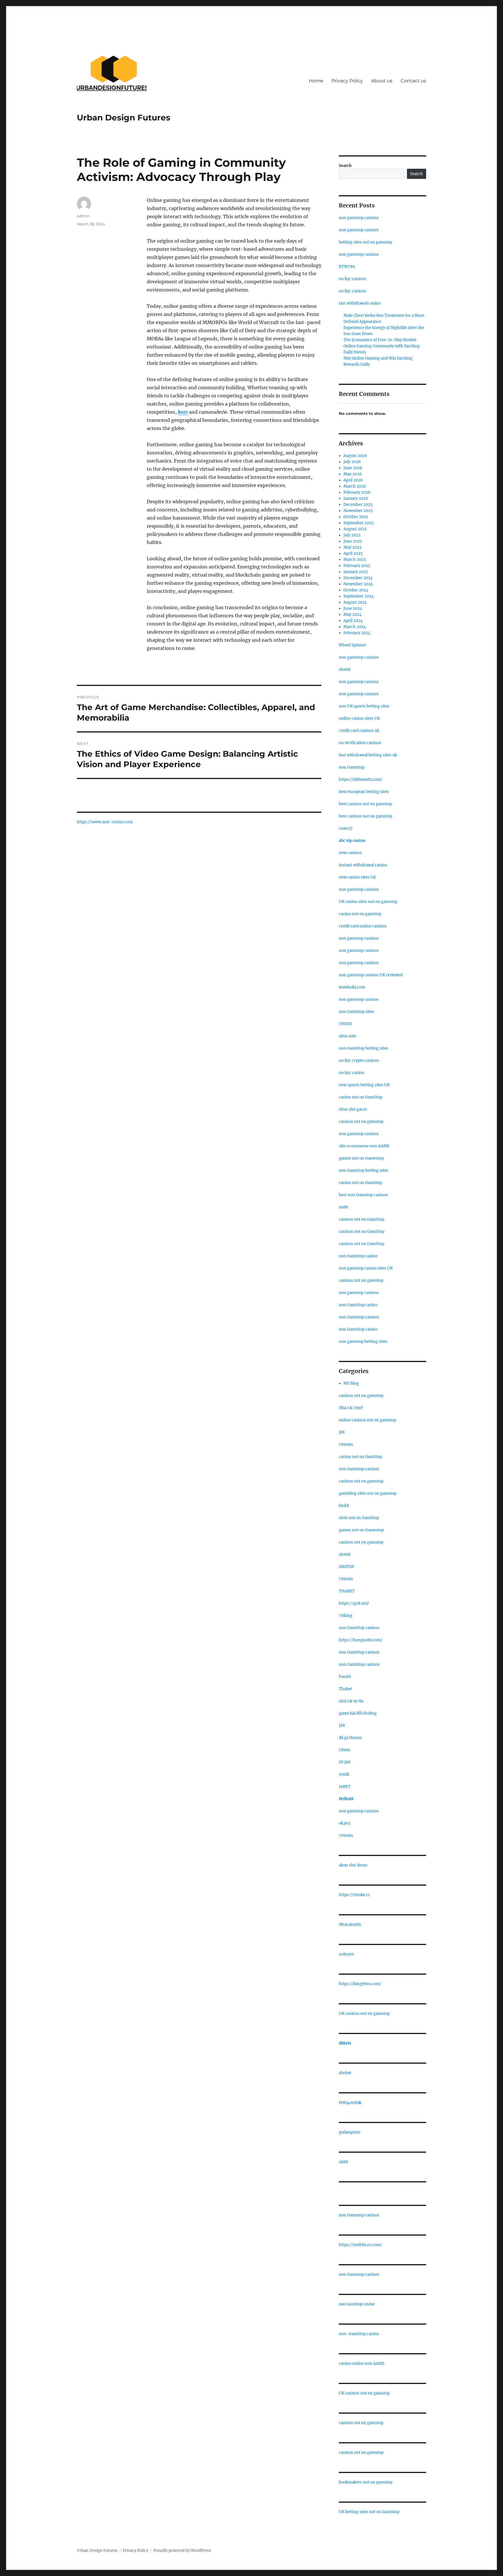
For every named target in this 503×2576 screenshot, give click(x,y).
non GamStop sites (356, 1012)
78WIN (345, 1024)
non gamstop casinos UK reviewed (371, 975)
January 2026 (356, 498)
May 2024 (353, 615)
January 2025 (356, 572)
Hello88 (346, 1799)
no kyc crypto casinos (359, 1061)
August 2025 (355, 529)
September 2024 (359, 596)
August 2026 (355, 456)
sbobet (345, 2073)
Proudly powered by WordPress (182, 2551)
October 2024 (356, 590)
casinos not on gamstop (361, 1122)
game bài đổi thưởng (358, 1713)
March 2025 (355, 560)
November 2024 (358, 584)
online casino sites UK (359, 718)
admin (83, 216)
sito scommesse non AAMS (364, 1146)
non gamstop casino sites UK (366, 1268)
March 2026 (355, 486)
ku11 (183, 412)
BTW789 (347, 267)
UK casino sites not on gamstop (368, 902)
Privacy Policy (347, 81)
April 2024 (353, 621)
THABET (347, 1591)
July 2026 (352, 462)
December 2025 (358, 505)
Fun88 (345, 1677)
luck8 (344, 1506)
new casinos (350, 853)
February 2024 (357, 633)
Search (345, 166)
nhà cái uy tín (351, 1701)
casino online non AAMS (362, 2363)
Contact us (413, 81)
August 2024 (355, 602)
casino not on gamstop (360, 914)
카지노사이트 (350, 2103)
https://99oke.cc (355, 1895)
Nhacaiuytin (350, 1925)
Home (316, 81)
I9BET (345, 1787)
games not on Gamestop (361, 1158)
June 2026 (353, 468)
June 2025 (353, 541)
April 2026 (353, 480)
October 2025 (356, 517)
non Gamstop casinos (359, 1317)
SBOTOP (346, 1567)
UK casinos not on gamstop (364, 2014)
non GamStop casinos (359, 1628)
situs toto (348, 1036)
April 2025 (353, 553)
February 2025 (357, 566)
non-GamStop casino (359, 2334)
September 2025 (359, 523)
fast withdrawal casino (360, 303)
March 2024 (355, 627)
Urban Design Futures (124, 118)
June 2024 (353, 608)
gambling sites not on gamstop (368, 1493)
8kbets (345, 2043)
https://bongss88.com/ (361, 1640)
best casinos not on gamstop (365, 804)
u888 (343, 2162)
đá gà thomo (350, 1738)
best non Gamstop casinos (363, 1195)
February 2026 (357, 492)
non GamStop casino (358, 1256)
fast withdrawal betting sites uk (368, 755)
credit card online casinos (363, 926)
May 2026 (353, 474)
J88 (342, 1726)
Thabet (345, 1689)
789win (346, 1445)
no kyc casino (351, 1073)
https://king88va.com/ (360, 1984)
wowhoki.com (352, 987)
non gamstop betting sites (363, 1342)
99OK (344, 1774)
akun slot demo (353, 1865)
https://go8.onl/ (354, 1603)
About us (382, 81)
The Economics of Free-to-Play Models (380, 340)
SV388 (345, 1762)
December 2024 (358, 578)
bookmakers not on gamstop (366, 2482)
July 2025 (352, 535)
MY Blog (351, 1383)
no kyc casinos (353, 279)
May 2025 (353, 547)
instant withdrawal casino (363, 865)
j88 (342, 1432)
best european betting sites (364, 792)
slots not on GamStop (359, 1518)
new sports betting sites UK (364, 1085)
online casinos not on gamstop (367, 1420)
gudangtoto (350, 2132)
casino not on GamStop (361, 1097)
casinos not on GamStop (362, 1219)
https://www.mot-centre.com (105, 822)
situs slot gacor (353, 1109)
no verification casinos (360, 743)
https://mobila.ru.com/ (360, 2245)
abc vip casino (352, 841)
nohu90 (346, 1954)
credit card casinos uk (359, 731)
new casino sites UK (357, 877)
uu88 (343, 1207)
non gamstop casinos (359, 218)
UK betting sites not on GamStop (369, 2512)
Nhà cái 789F (351, 1408)
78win (345, 1750)
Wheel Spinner (353, 645)
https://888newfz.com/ (361, 779)
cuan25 (346, 828)
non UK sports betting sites (364, 706)
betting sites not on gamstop (365, 242)
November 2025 (358, 511)
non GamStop (352, 767)
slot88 (345, 670)
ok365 (345, 1823)
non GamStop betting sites (364, 1048)
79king (346, 1616)
